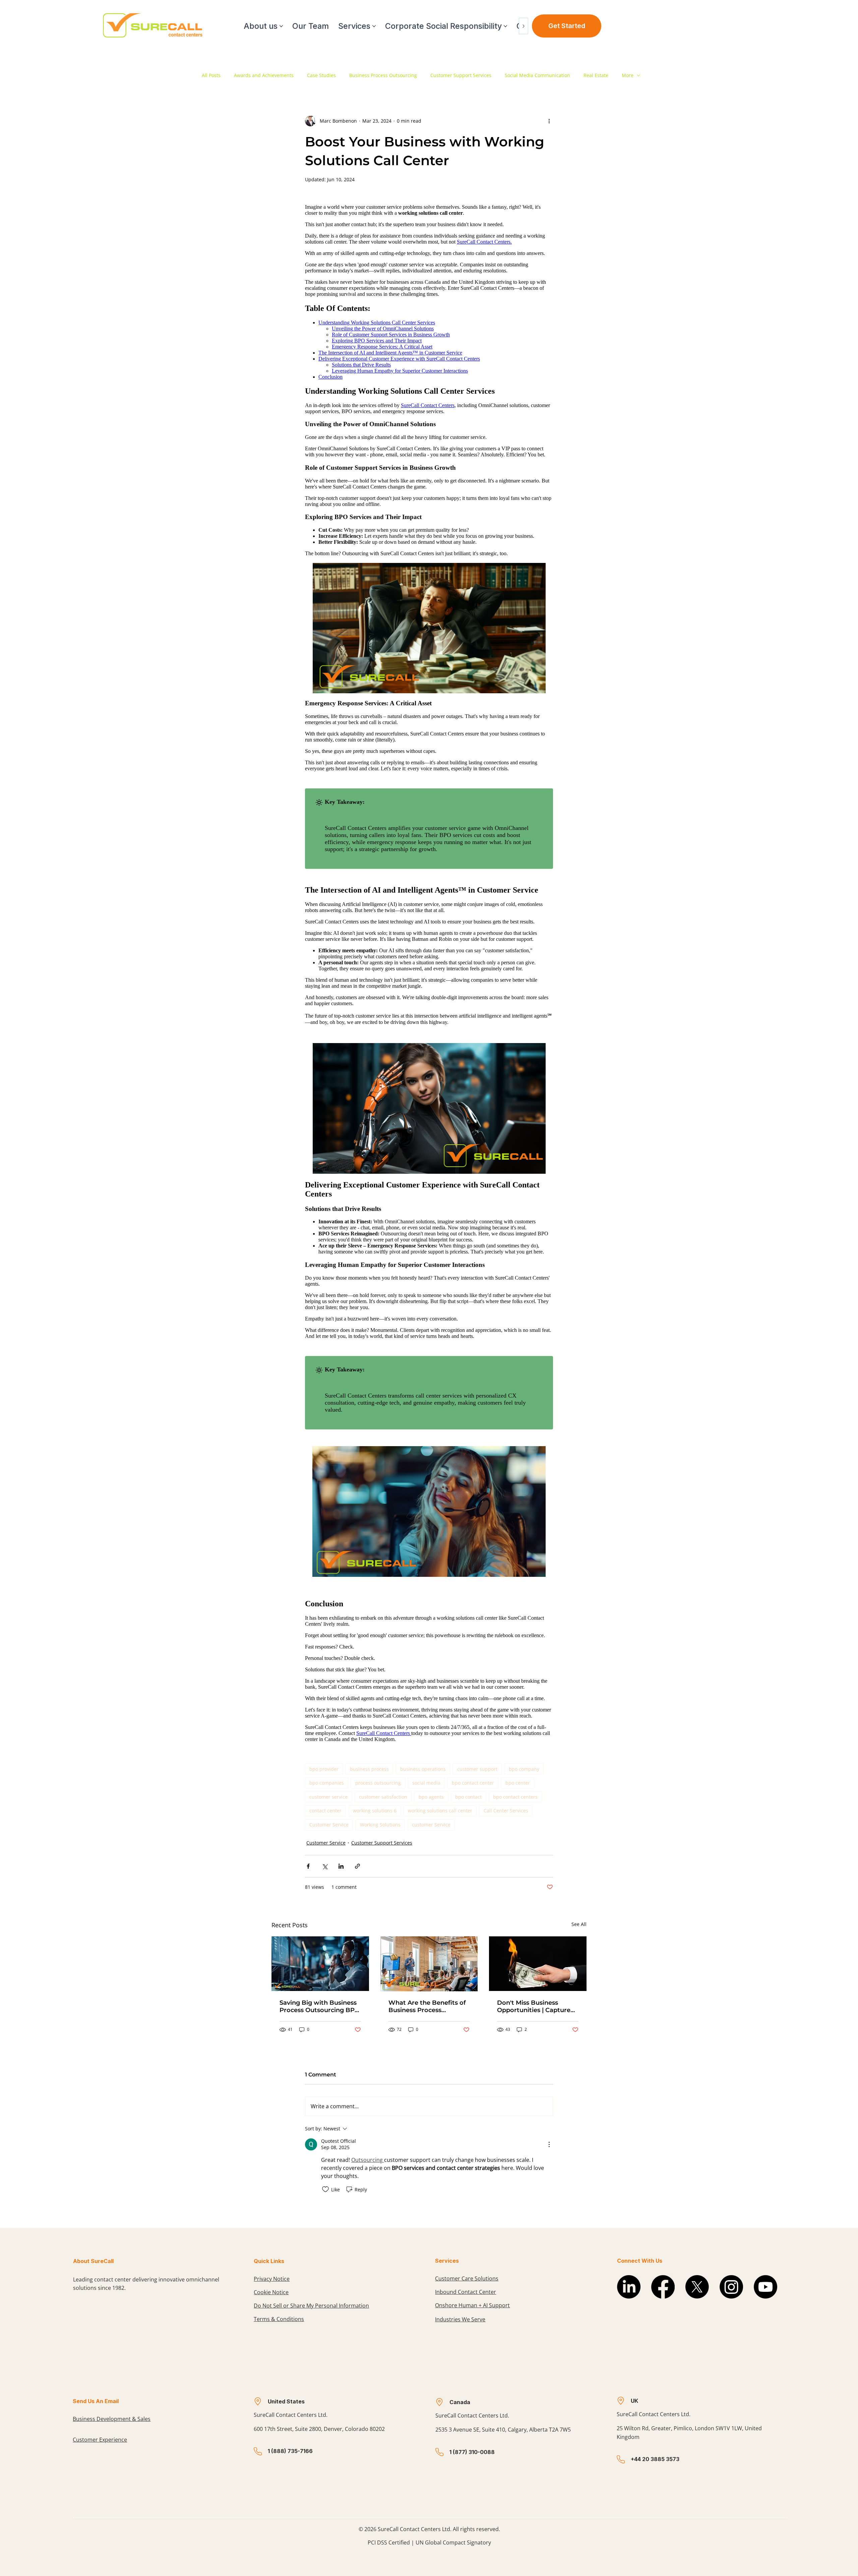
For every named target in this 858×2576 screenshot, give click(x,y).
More (628, 75)
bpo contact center (473, 1783)
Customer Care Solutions (467, 2278)
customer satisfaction (383, 1797)
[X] (697, 2287)
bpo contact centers (515, 1797)
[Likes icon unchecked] (325, 2189)
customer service (328, 1797)
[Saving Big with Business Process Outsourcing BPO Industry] (320, 1964)
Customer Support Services (461, 75)
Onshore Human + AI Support (472, 2305)
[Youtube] (765, 2287)
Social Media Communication (537, 75)
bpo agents (431, 1797)
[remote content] (429, 973)
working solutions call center (440, 1811)
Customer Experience (100, 2440)
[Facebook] (663, 2287)
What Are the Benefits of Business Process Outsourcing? (427, 2006)
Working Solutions (380, 1825)
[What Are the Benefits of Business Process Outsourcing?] (429, 1964)
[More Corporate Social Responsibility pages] (505, 26)
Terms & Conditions (279, 2319)
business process (369, 1769)
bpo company (524, 1769)
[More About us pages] (281, 26)
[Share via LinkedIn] (341, 1866)
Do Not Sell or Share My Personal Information (311, 2306)
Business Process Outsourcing (383, 75)
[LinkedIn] (629, 2287)
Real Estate (596, 75)
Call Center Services (506, 1811)
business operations (423, 1769)
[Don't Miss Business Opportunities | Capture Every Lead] (538, 1964)
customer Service (431, 1825)
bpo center (518, 1783)
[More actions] (549, 121)
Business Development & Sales (112, 2419)
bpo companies (327, 1783)
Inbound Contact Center (466, 2292)
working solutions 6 (375, 1811)
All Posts (211, 75)
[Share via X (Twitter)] (325, 1866)
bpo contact (468, 1797)
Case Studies (321, 75)
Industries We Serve (460, 2319)
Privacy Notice (272, 2279)
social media (426, 1783)
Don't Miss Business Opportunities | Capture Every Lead (534, 2006)
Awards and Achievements (264, 75)
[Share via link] (357, 1866)
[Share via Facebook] (308, 1866)
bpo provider (324, 1769)
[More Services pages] (374, 26)
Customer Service (329, 1825)
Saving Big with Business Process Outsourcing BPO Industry (320, 2006)
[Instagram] (731, 2287)
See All (579, 1924)
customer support (477, 1769)
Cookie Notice (271, 2292)
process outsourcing (378, 1783)
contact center (325, 1811)
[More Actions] (549, 2144)
